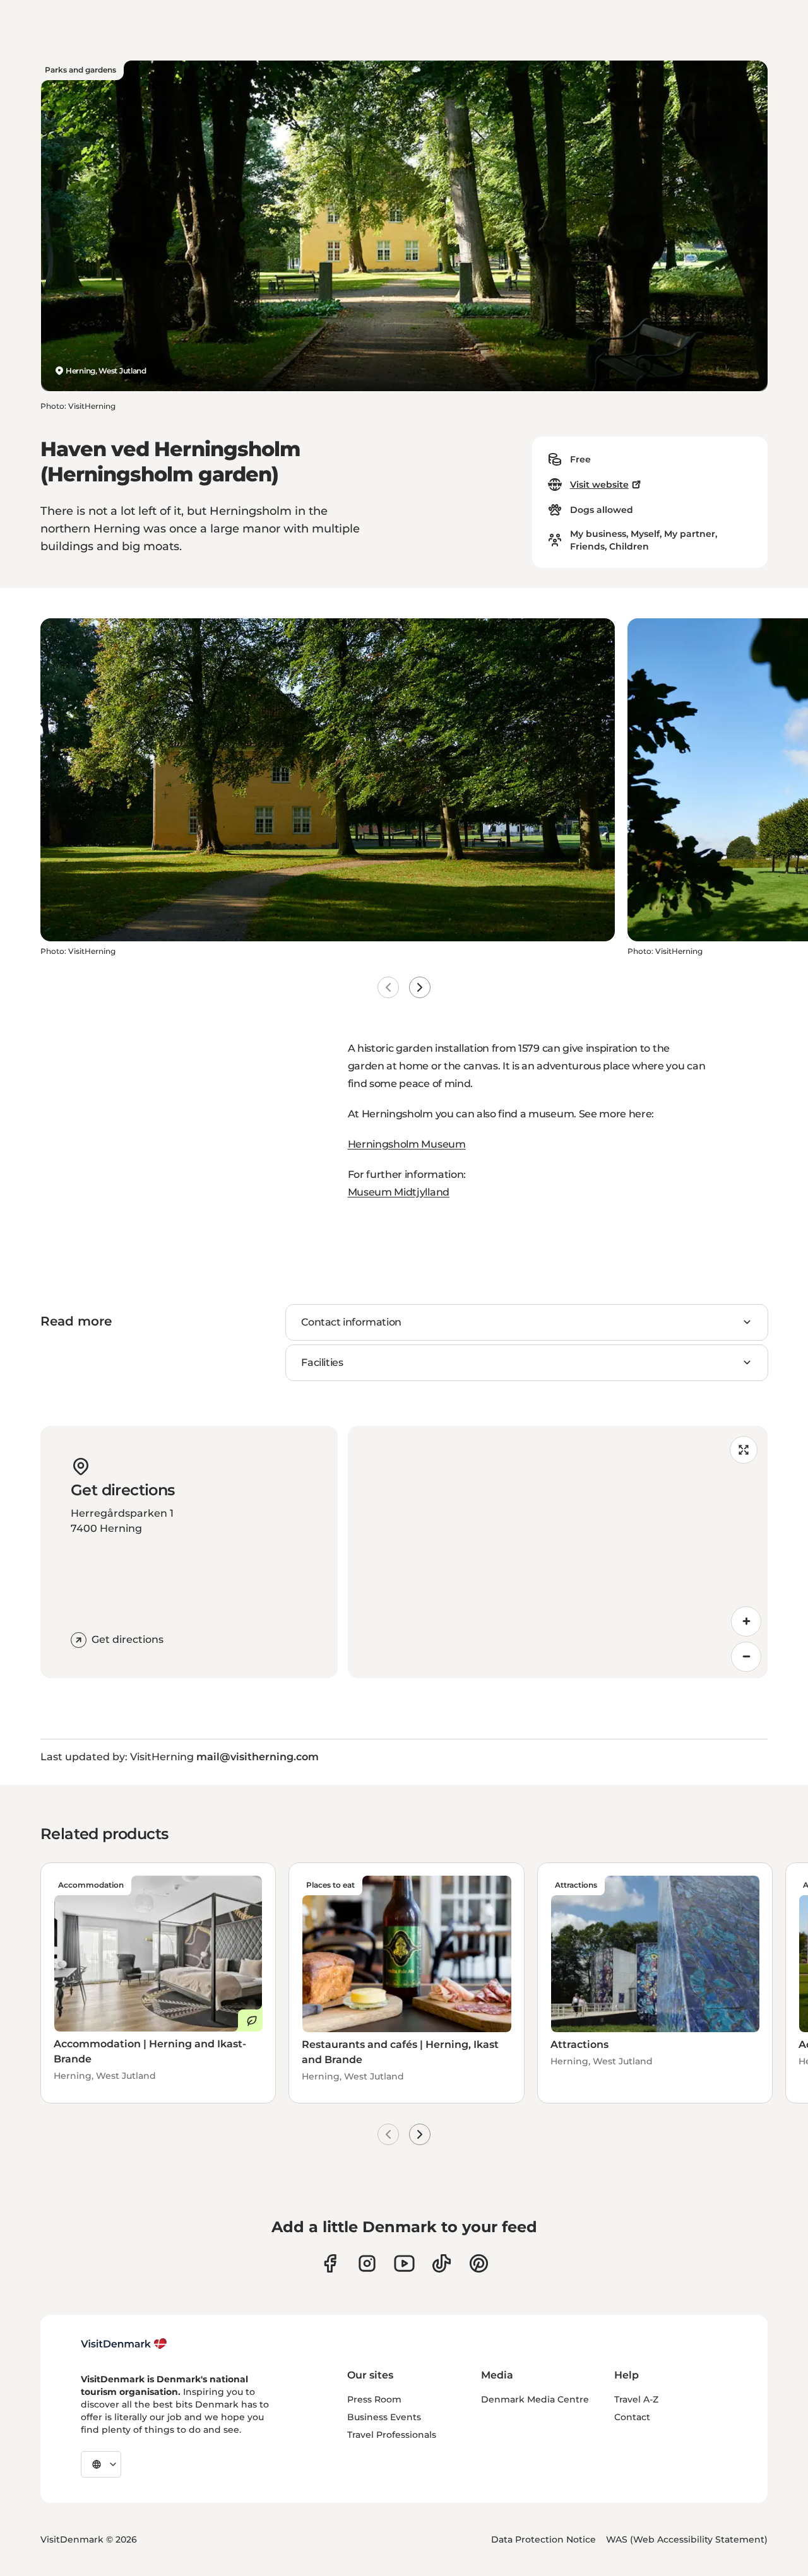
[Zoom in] (746, 1621)
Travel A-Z (636, 2399)
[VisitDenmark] (124, 2344)
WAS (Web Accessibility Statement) (687, 2539)
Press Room (374, 2399)
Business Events (384, 2417)
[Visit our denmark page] (330, 2263)
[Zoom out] (746, 1657)
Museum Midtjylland (399, 1192)
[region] (558, 1552)
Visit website (599, 485)
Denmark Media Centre (535, 2399)
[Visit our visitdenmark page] (404, 2263)
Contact (632, 2417)
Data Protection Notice (544, 2539)
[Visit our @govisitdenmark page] (442, 2263)
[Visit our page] (367, 2263)
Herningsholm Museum (407, 1144)
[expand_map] (744, 1450)
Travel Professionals (392, 2435)
